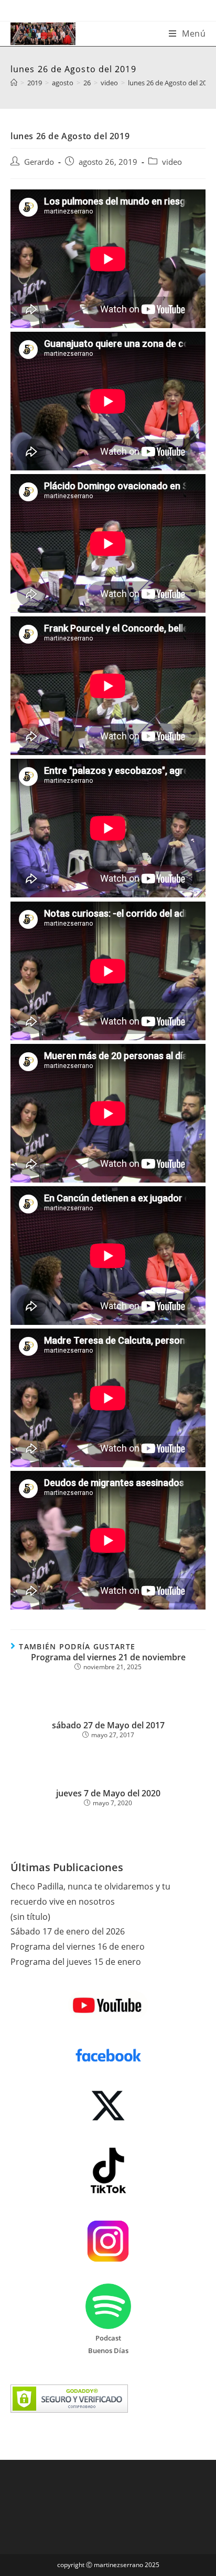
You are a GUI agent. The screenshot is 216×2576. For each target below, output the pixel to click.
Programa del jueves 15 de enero (76, 1962)
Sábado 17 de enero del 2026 (68, 1931)
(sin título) (30, 1917)
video (172, 162)
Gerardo (39, 162)
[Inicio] (14, 83)
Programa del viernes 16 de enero (78, 1947)
